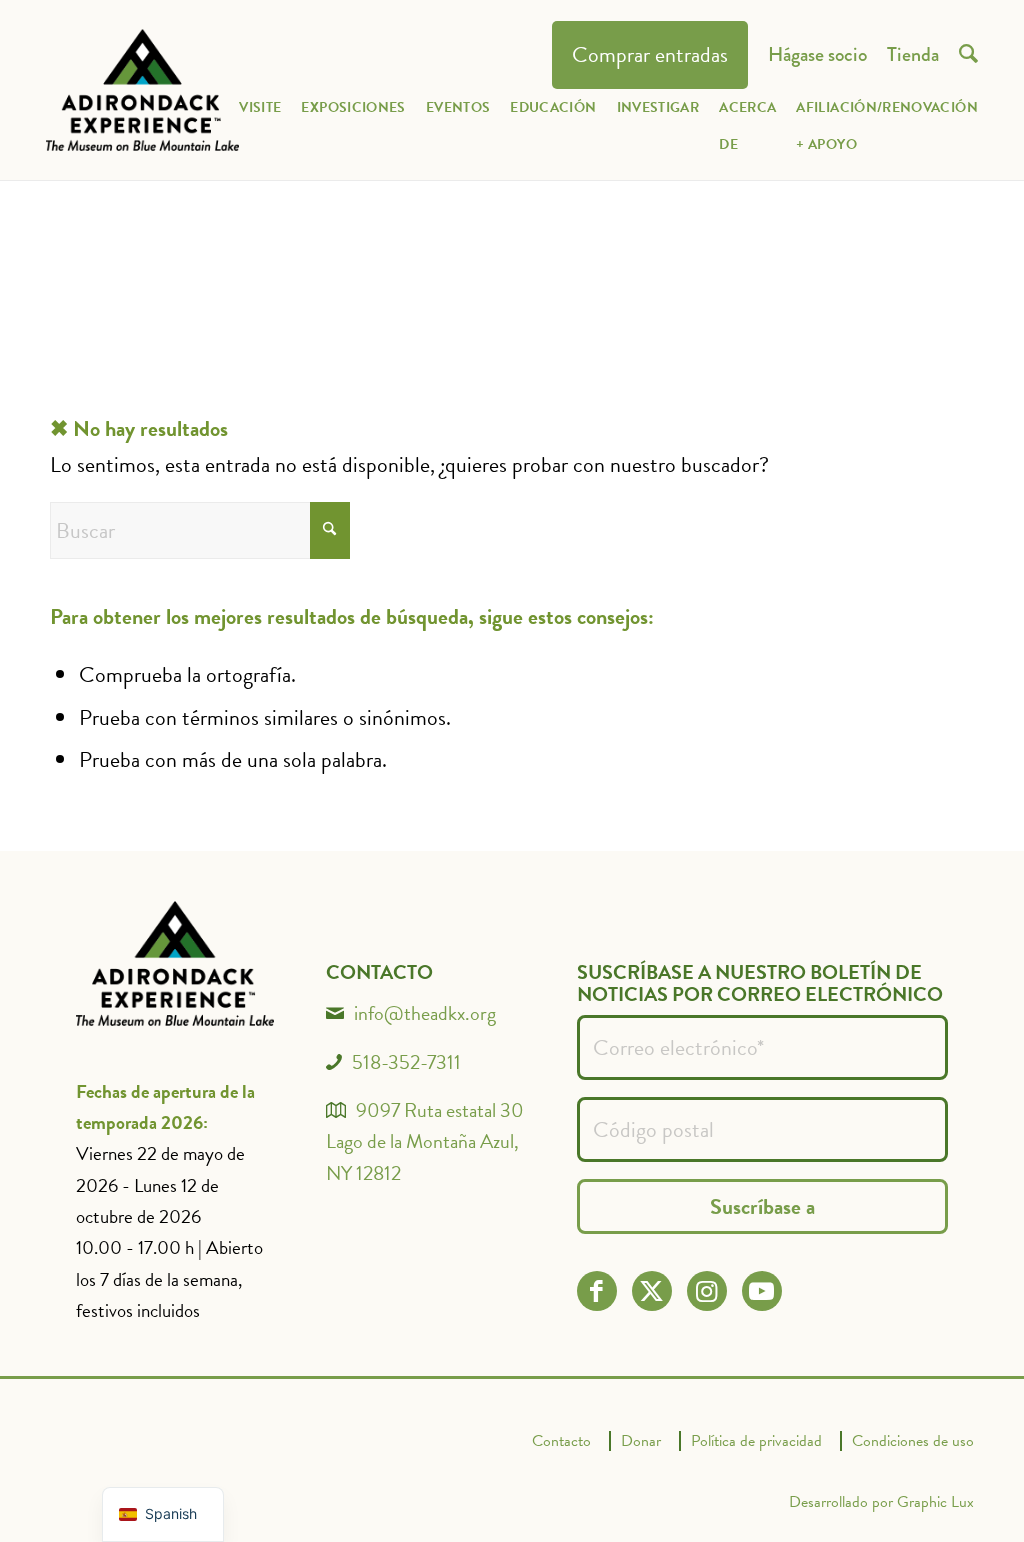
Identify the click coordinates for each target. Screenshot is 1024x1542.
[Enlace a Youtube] (761, 1291)
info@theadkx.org (425, 1013)
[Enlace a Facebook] (596, 1291)
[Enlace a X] (651, 1291)
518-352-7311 (406, 1062)
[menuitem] (650, 55)
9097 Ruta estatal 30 (440, 1110)
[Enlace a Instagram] (706, 1291)
